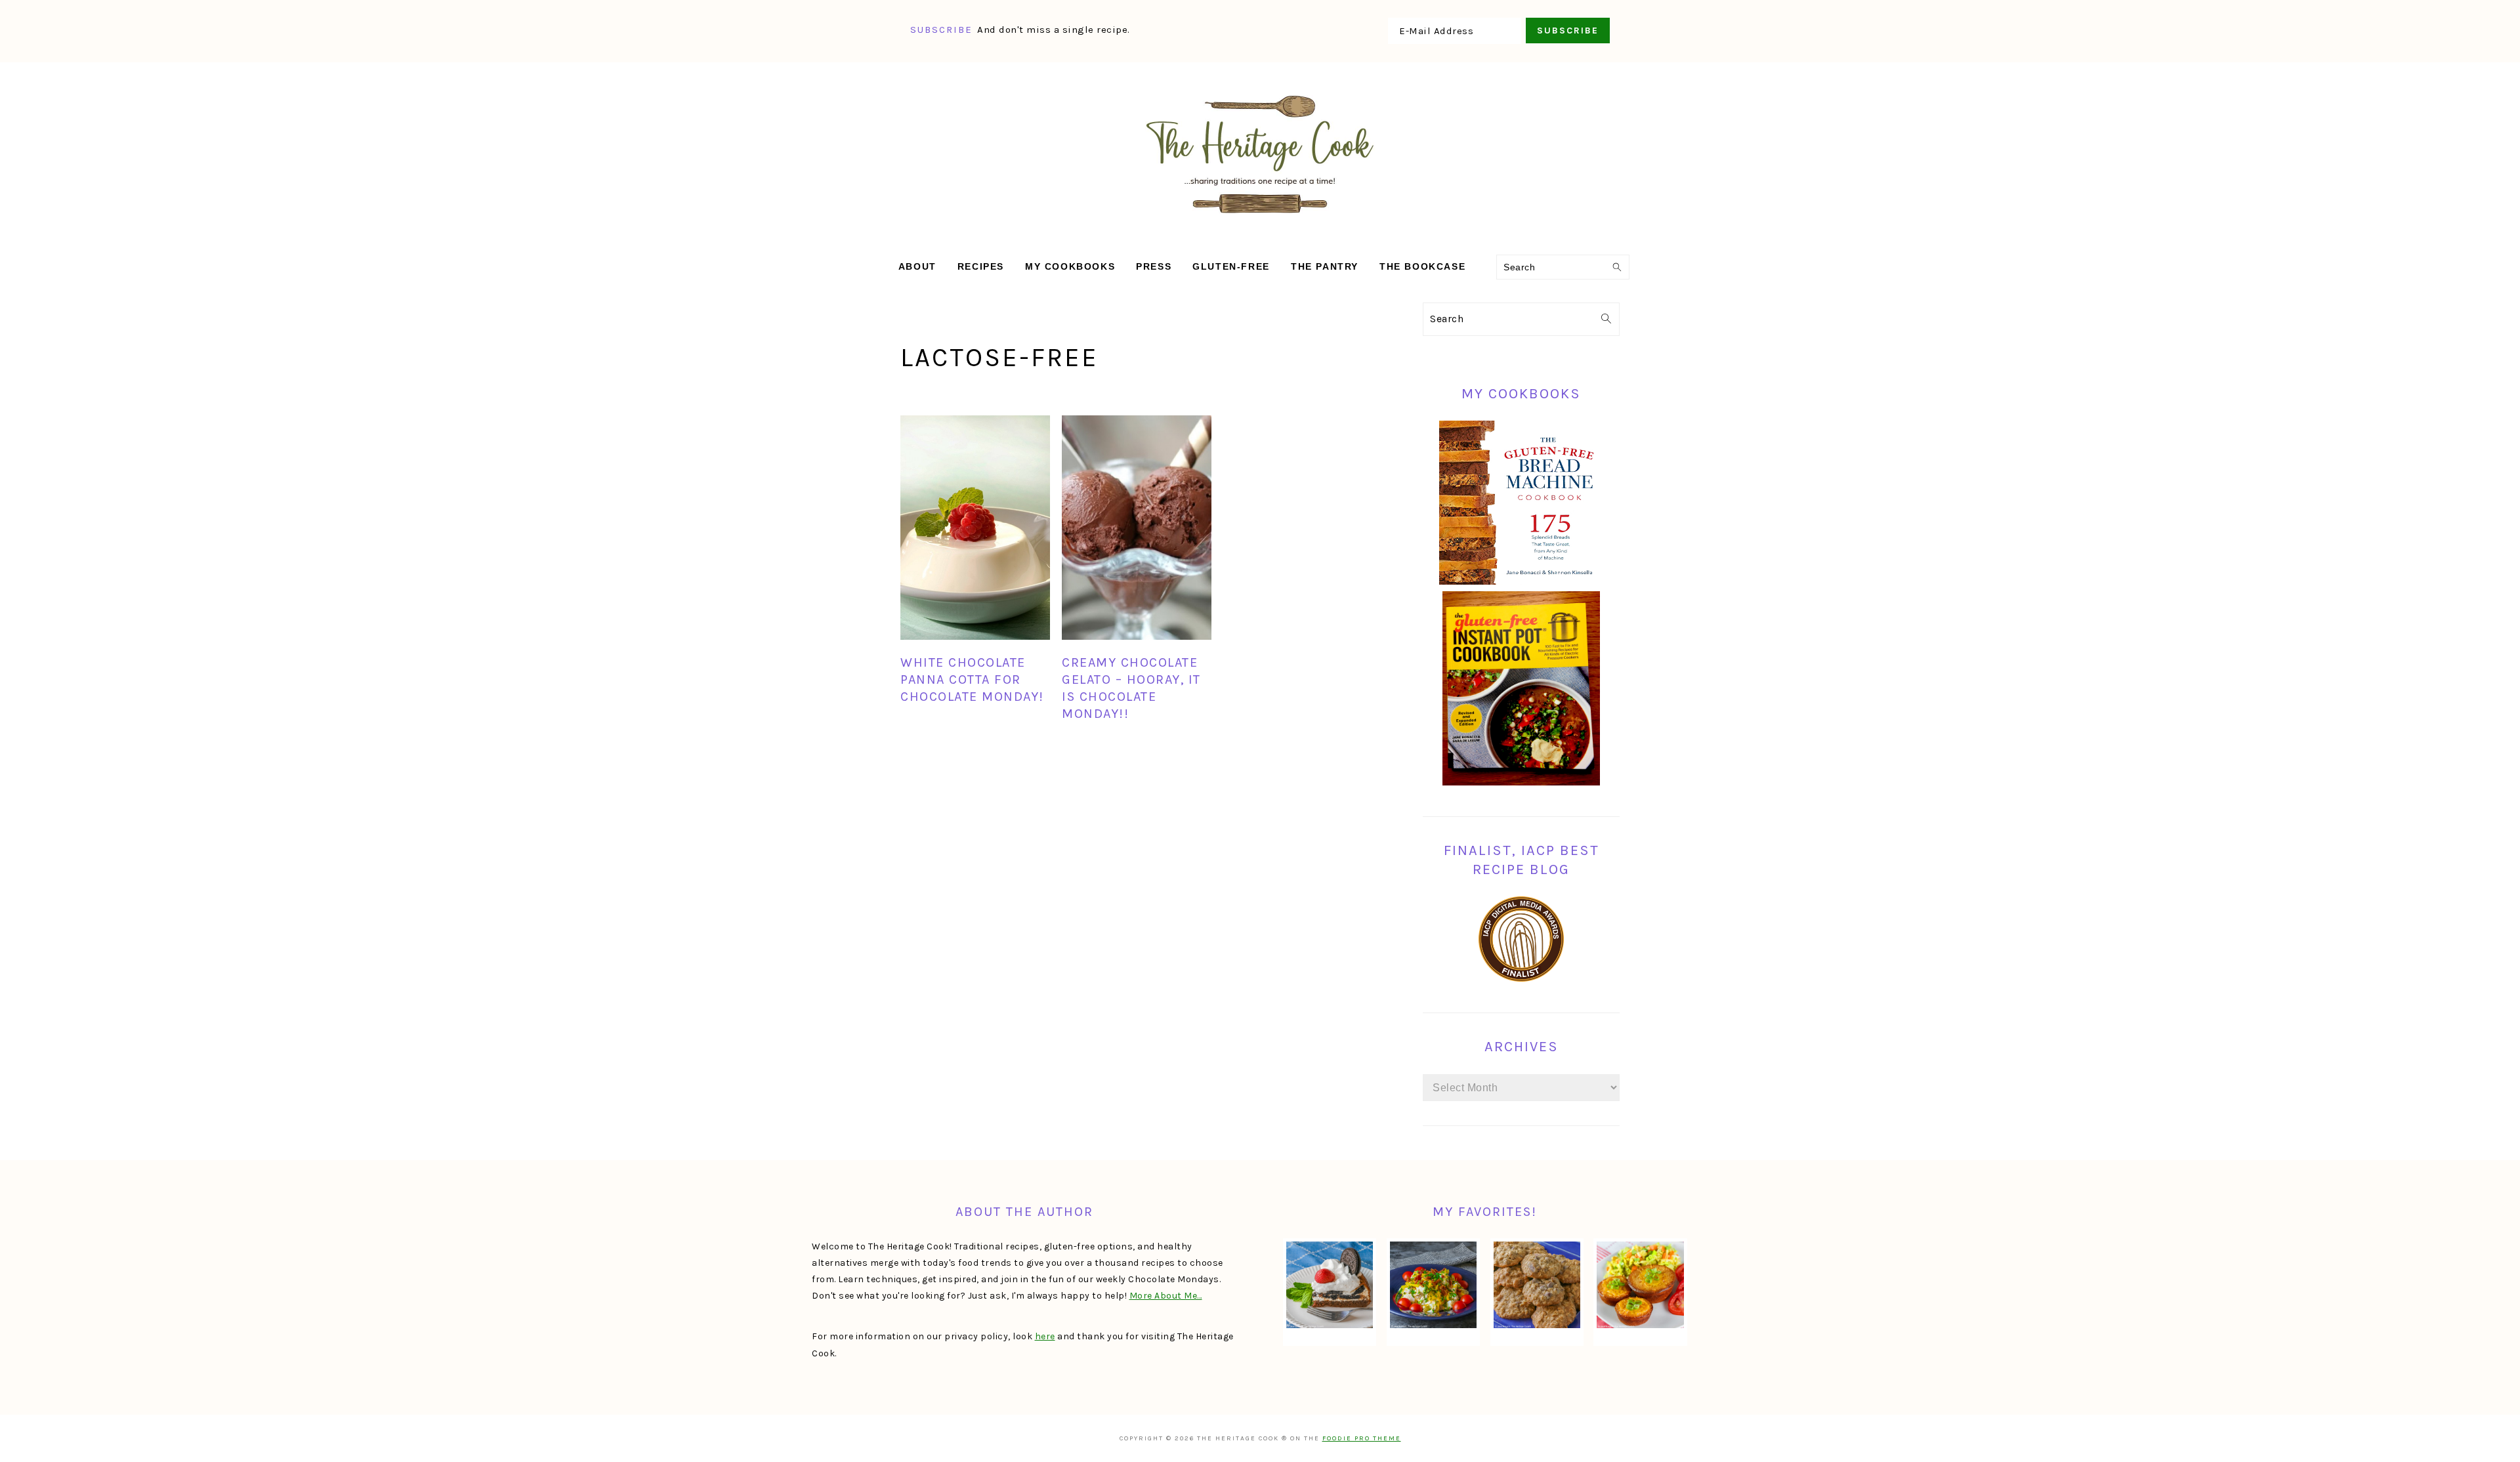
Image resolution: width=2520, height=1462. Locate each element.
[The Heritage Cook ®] (1260, 220)
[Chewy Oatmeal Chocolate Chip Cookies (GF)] (1537, 1285)
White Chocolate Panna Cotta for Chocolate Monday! (972, 679)
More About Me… (1166, 1296)
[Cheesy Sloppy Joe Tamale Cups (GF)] (1640, 1285)
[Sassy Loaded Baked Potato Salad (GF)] (1433, 1285)
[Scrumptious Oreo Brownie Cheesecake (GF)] (1330, 1285)
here (1045, 1336)
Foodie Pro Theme (1362, 1438)
